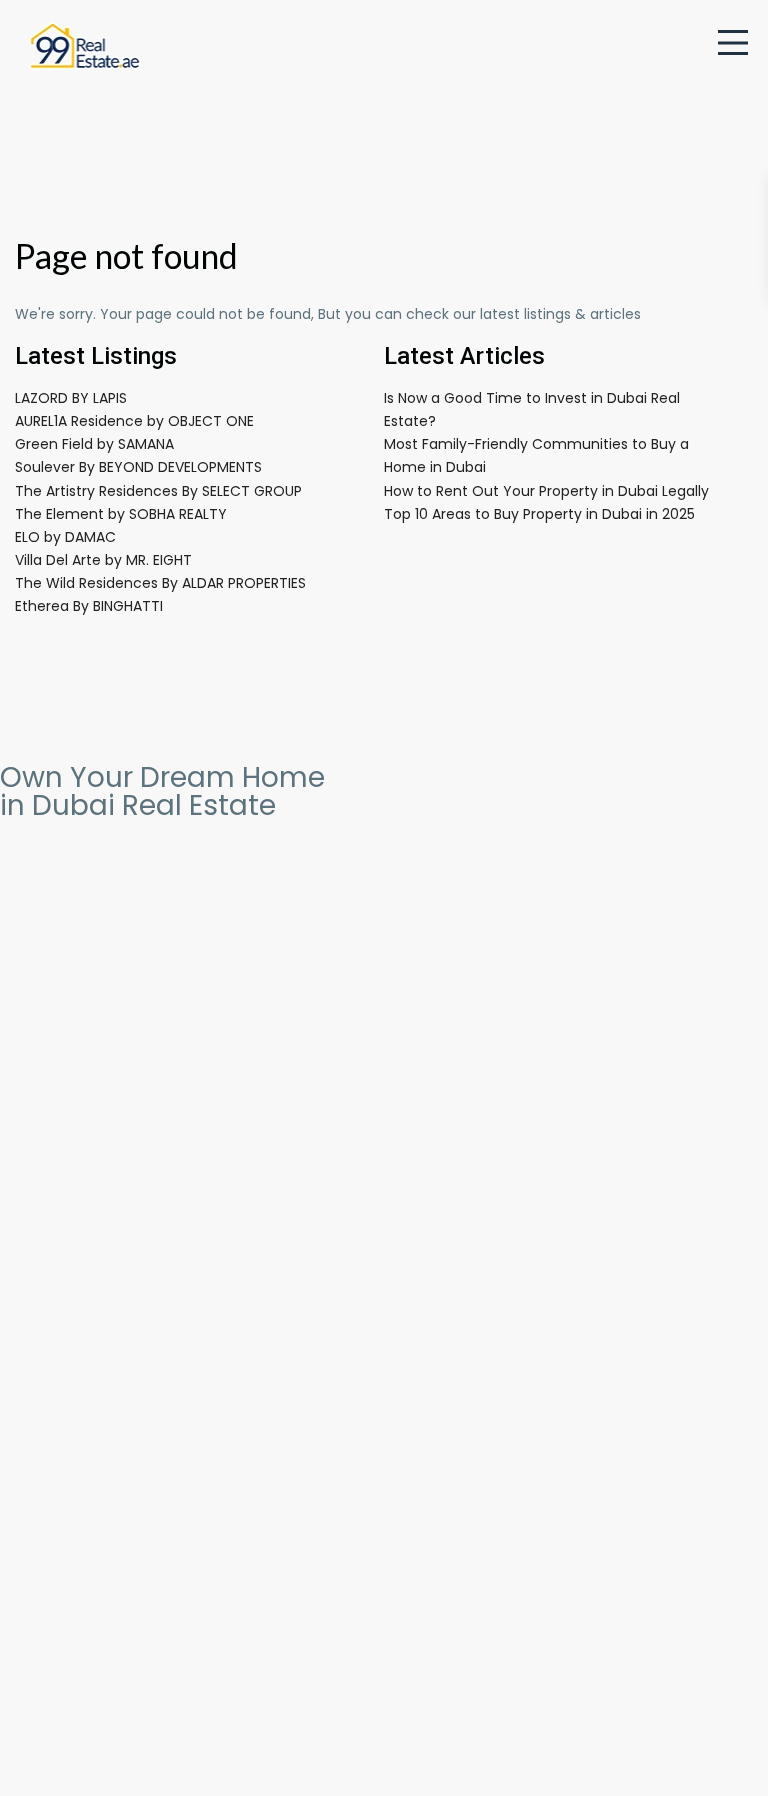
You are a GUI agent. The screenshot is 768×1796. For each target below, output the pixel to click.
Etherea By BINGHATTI (89, 606)
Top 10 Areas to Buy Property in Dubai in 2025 (539, 514)
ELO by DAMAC (65, 537)
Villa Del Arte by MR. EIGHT (103, 560)
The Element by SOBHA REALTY (121, 514)
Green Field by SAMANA (94, 444)
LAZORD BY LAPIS (71, 398)
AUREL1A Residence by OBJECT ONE (134, 421)
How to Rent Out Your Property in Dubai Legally (546, 491)
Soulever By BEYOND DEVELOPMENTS (138, 467)
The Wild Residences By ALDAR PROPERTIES (160, 583)
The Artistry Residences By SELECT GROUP (158, 491)
